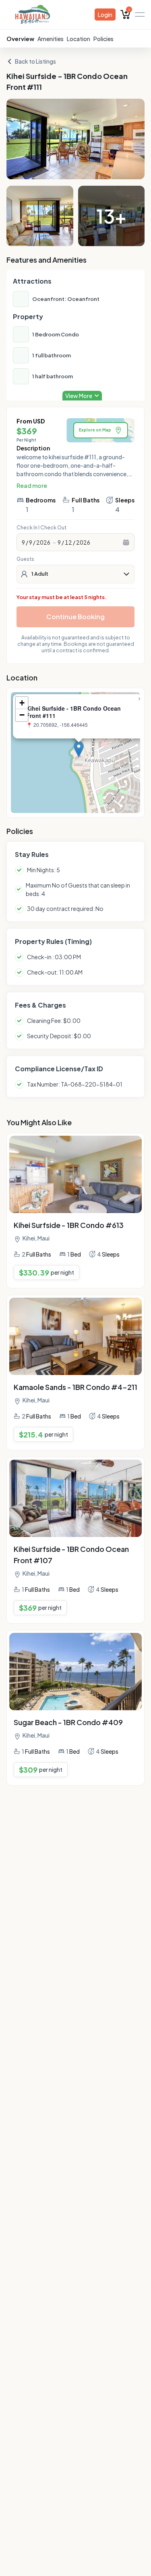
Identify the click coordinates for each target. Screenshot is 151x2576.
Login (105, 15)
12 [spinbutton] (68, 542)
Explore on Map (95, 430)
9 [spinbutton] (23, 542)
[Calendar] (126, 542)
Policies (103, 39)
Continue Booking (75, 617)
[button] (79, 749)
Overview (20, 39)
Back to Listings (35, 61)
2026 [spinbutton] (43, 542)
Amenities (51, 39)
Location (79, 39)
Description (33, 448)
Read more (32, 485)
